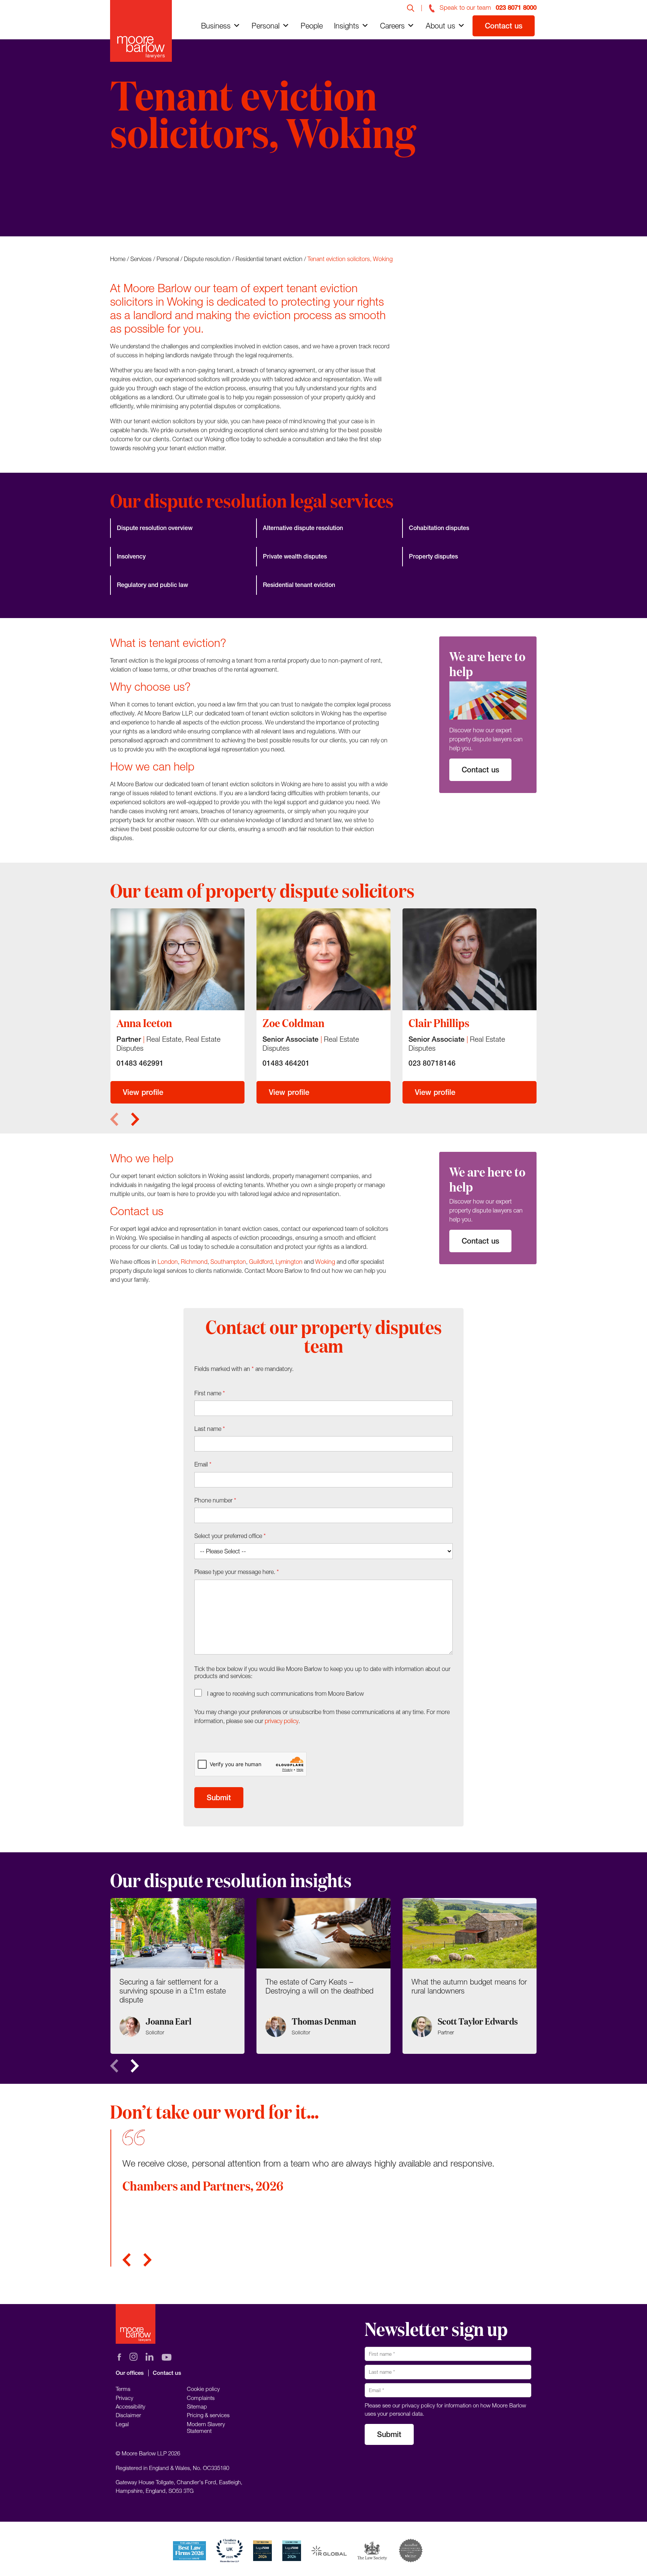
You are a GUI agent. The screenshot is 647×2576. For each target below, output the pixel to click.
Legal (122, 2424)
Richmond (194, 1262)
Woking (325, 1262)
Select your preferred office (230, 1536)
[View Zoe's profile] (323, 959)
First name (210, 1393)
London (168, 1262)
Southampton (228, 1262)
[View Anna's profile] (177, 959)
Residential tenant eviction (269, 259)
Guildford (261, 1262)
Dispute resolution (207, 259)
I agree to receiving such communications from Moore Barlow (285, 1693)
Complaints (201, 2398)
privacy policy (282, 1721)
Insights (347, 26)
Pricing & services (208, 2415)
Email (203, 1464)
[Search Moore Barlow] (411, 7)
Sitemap (197, 2406)
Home (118, 259)
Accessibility (130, 2406)
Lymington (289, 1262)
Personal (266, 26)
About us (441, 26)
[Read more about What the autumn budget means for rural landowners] (470, 1976)
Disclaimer (128, 2415)
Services (141, 259)
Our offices (130, 2373)
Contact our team (153, 207)
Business (216, 26)
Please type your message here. (237, 1572)
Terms (123, 2389)
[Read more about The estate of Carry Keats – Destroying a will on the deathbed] (323, 1976)
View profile (143, 1092)
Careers (392, 26)
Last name (210, 1429)
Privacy (124, 2398)
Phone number (215, 1500)
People (312, 26)
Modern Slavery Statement (206, 2427)
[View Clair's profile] (470, 959)
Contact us (504, 26)
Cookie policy (203, 2389)
